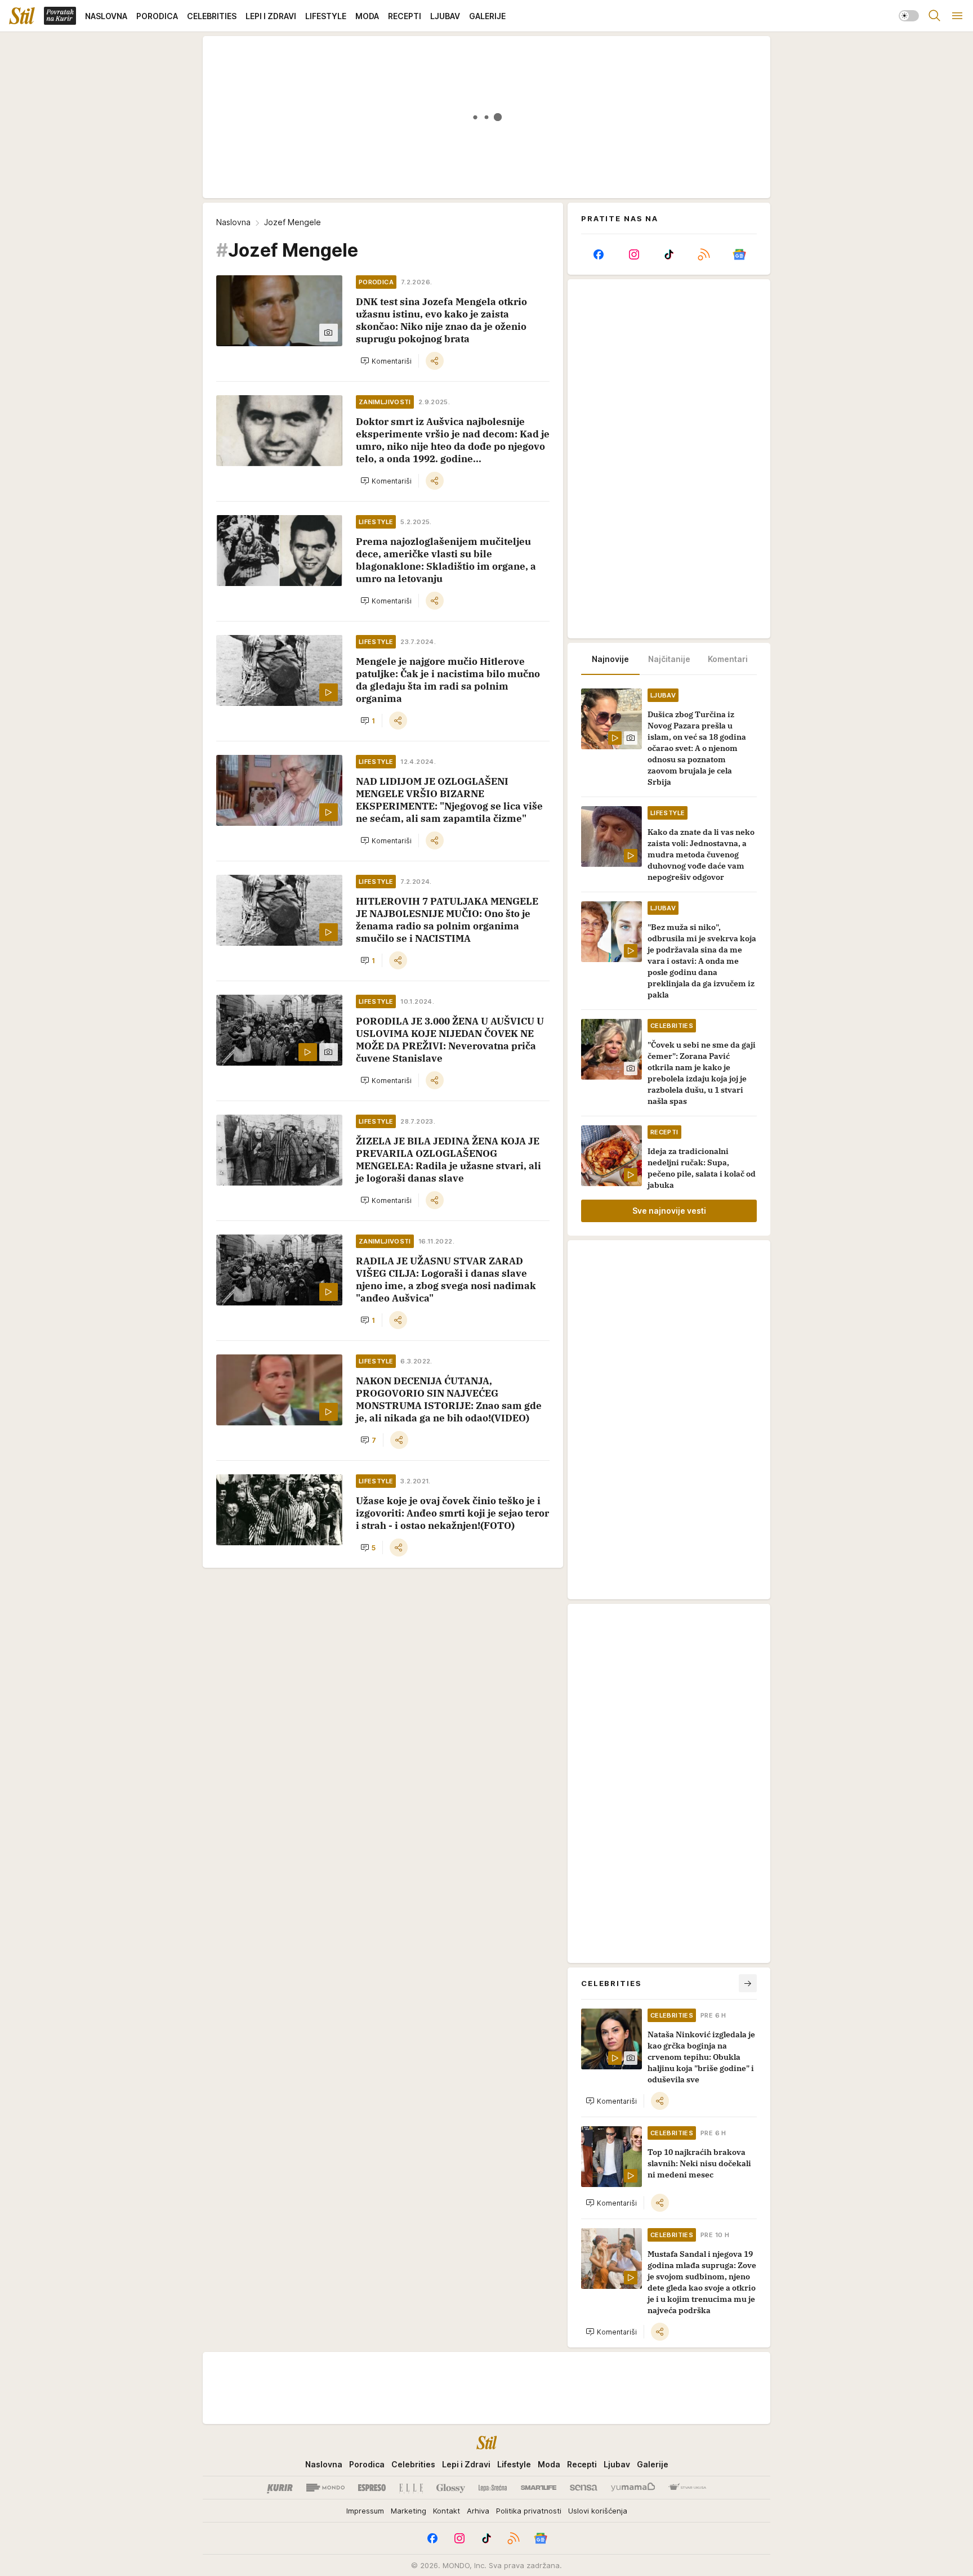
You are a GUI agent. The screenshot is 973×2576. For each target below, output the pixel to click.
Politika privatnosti (529, 2511)
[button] (386, 361)
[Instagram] (633, 254)
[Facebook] (599, 254)
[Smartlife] (539, 2488)
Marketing (409, 2511)
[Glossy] (451, 2488)
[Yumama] (633, 2488)
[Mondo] (325, 2488)
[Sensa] (584, 2488)
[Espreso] (372, 2488)
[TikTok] (669, 254)
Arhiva (478, 2511)
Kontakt (447, 2511)
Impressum (365, 2511)
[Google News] (739, 254)
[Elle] (411, 2488)
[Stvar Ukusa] (687, 2488)
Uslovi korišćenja (598, 2511)
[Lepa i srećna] (493, 2488)
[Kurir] (280, 2488)
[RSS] (704, 254)
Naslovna (233, 222)
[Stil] (22, 16)
